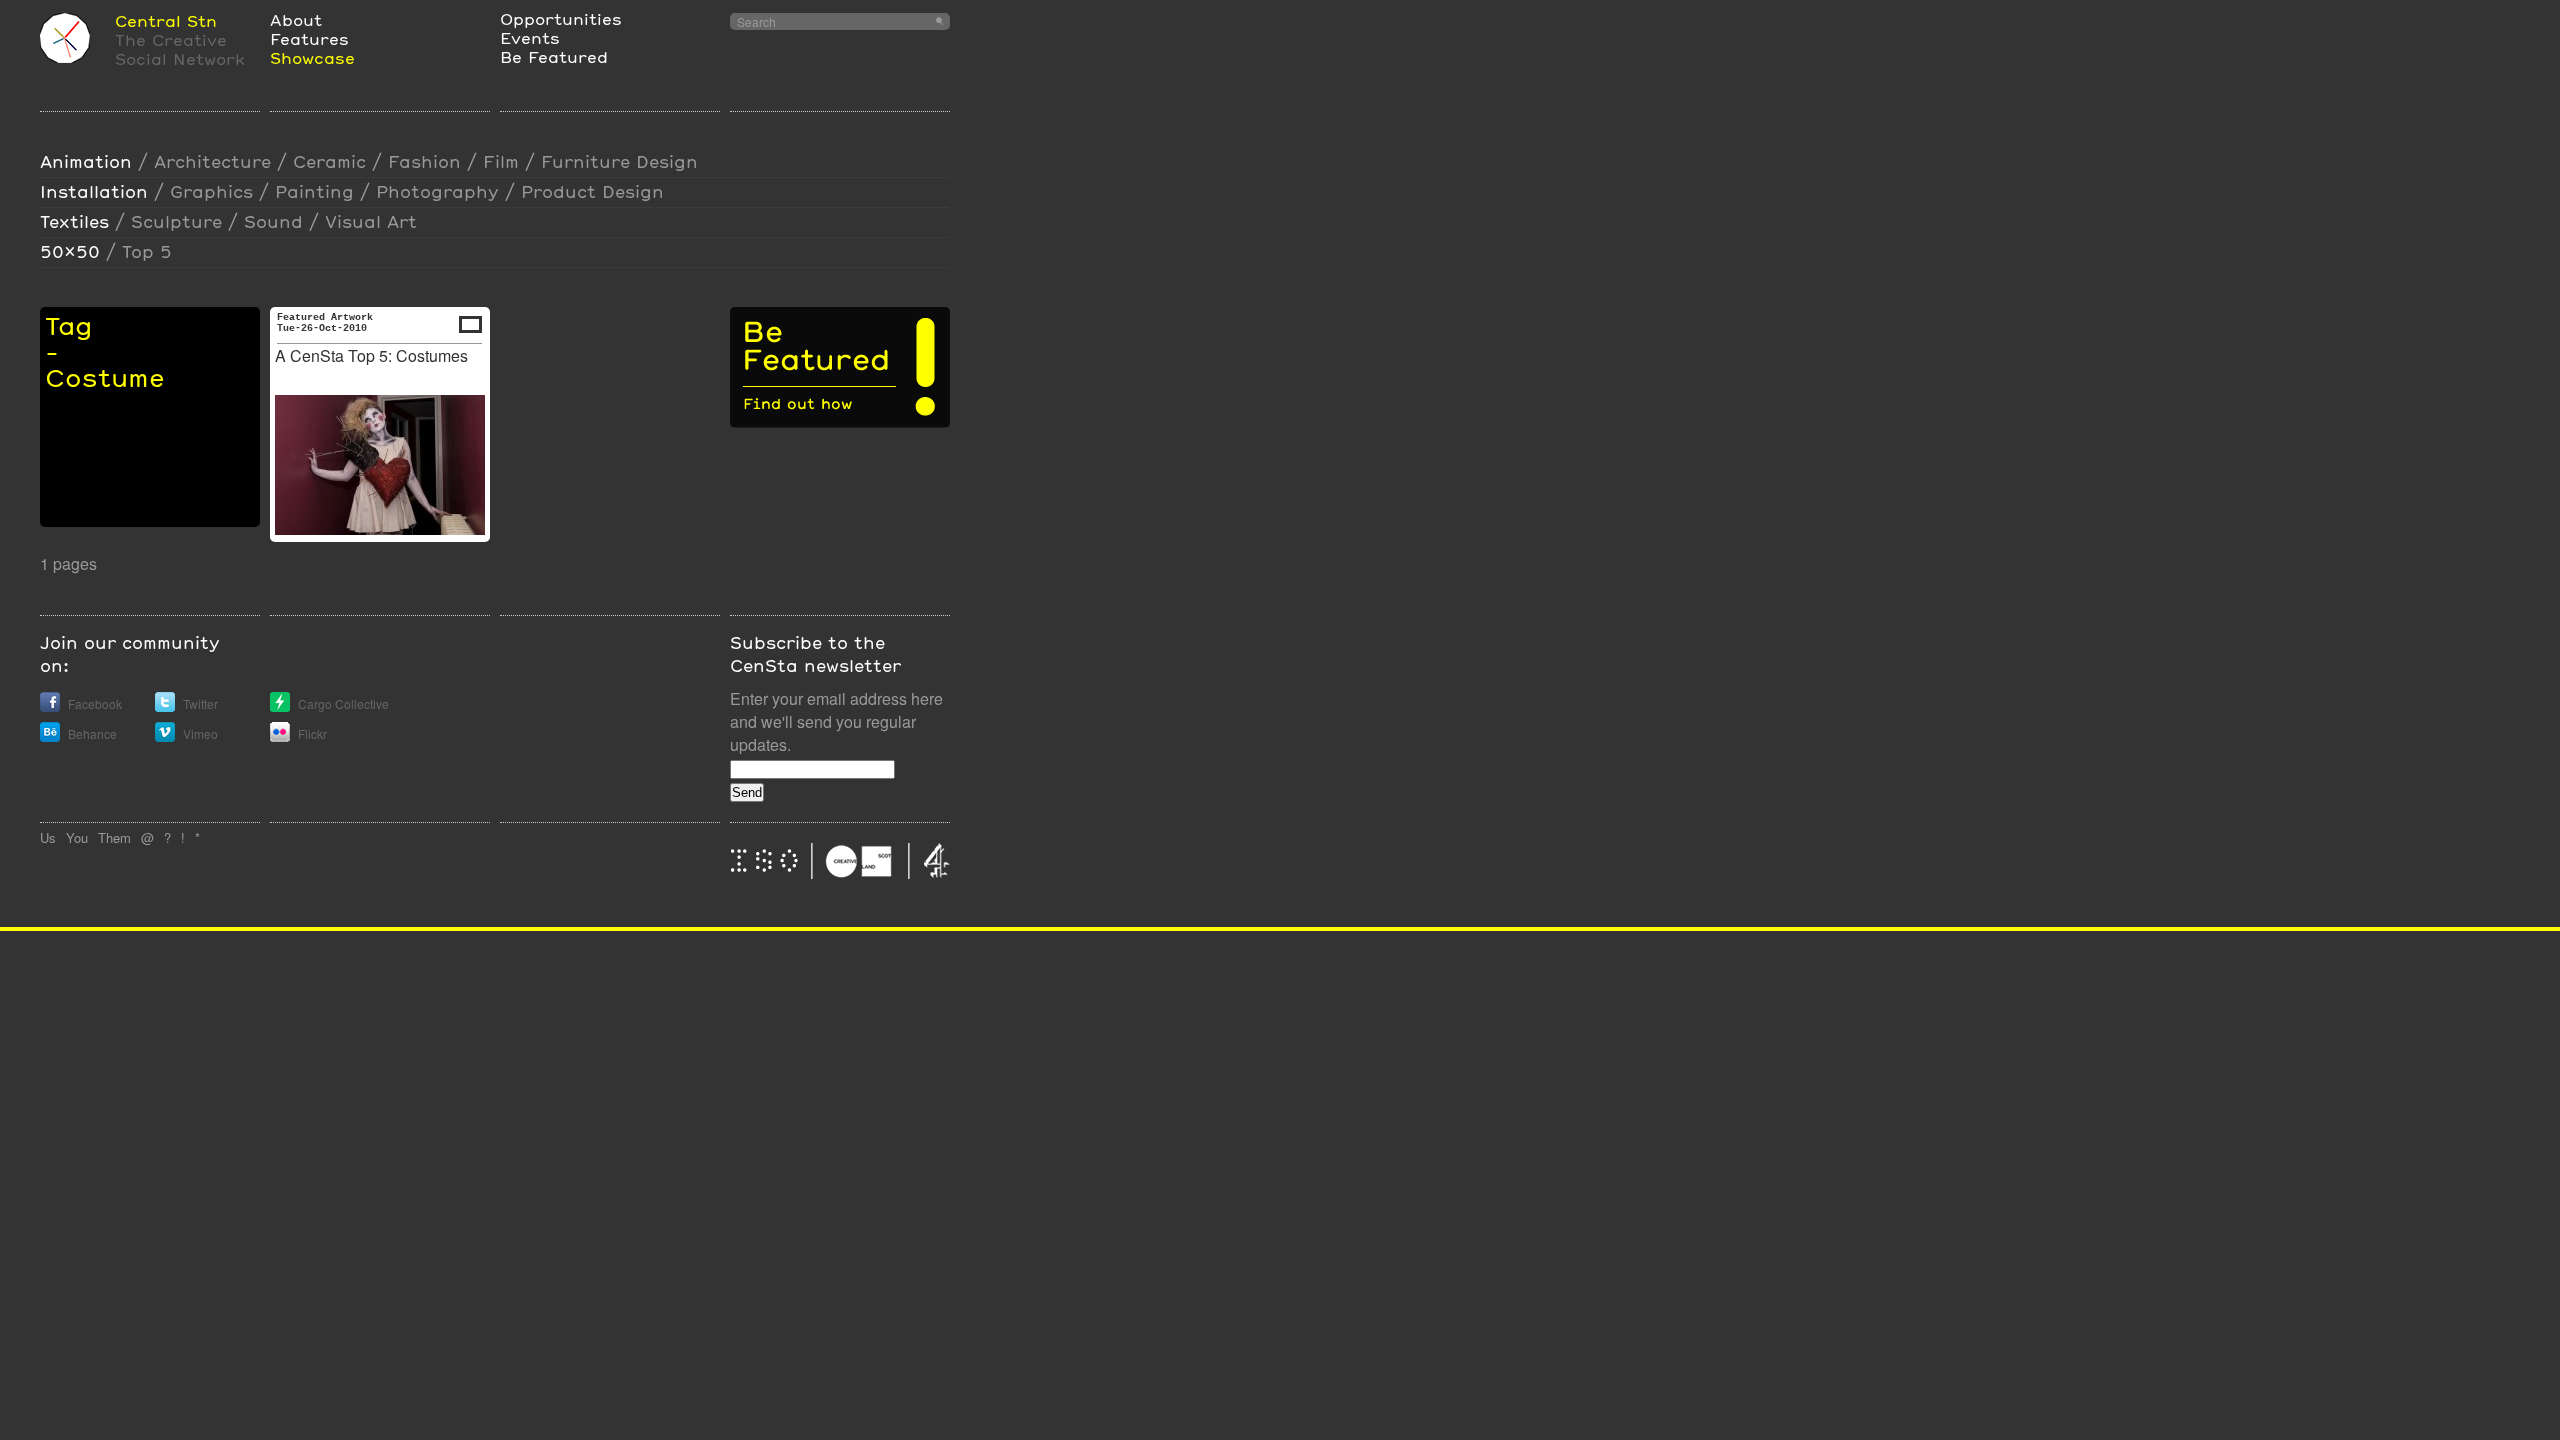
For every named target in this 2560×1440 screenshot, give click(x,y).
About (296, 19)
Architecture (212, 161)
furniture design (619, 161)
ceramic (329, 161)
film (501, 161)
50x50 (70, 251)
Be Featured (554, 56)
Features (309, 38)
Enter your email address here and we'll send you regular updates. (836, 721)
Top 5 (147, 251)
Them (114, 837)
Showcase (312, 57)
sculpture (176, 221)
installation (94, 191)
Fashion (424, 161)
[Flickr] (280, 736)
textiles (74, 221)
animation (86, 161)
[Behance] (50, 736)
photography (437, 191)
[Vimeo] (165, 736)
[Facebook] (50, 706)
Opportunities (561, 18)
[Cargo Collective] (280, 706)
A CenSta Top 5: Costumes (371, 355)
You (77, 837)
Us (48, 837)
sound (273, 221)
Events (530, 37)
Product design (592, 191)
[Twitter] (165, 706)
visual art (371, 221)
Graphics (211, 191)
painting (314, 191)
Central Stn (166, 20)
